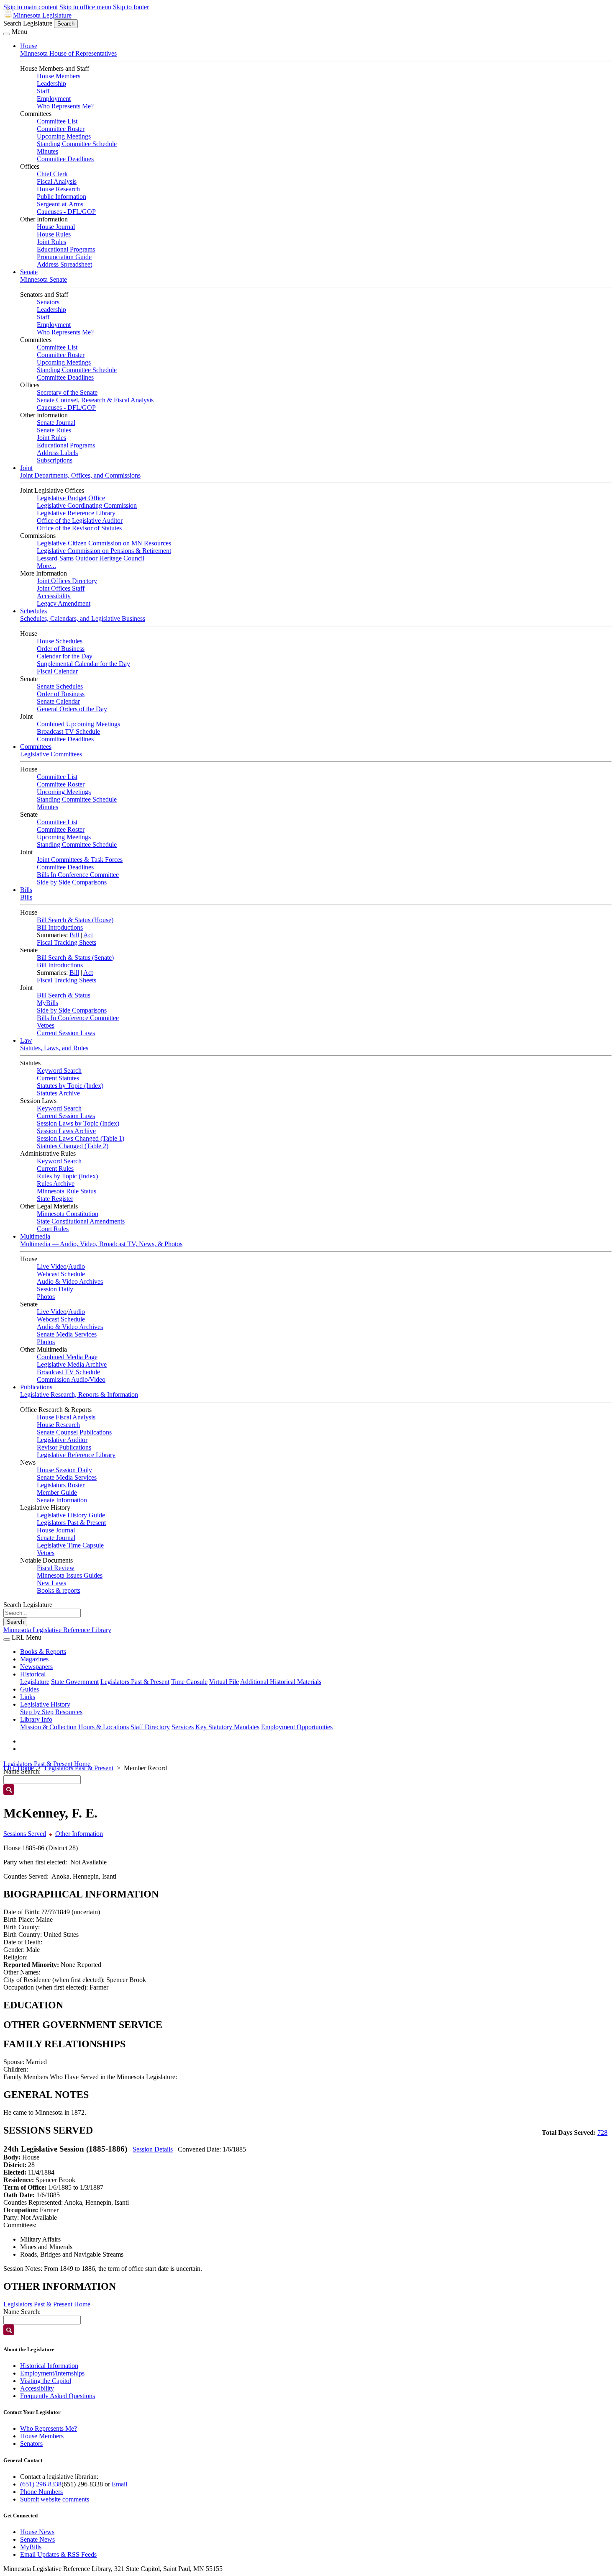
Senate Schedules (60, 686)
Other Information (79, 1834)
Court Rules (53, 1229)
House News (37, 2532)
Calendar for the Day (65, 656)
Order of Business (61, 649)
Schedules (33, 611)
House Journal (56, 227)
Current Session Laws (66, 1033)
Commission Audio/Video (71, 1379)
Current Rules (55, 1168)
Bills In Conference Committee (78, 875)
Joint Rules (51, 242)
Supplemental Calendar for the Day (83, 664)
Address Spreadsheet (64, 264)
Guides (29, 1689)
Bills (26, 890)
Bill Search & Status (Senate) (75, 958)
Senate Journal (56, 423)
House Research (58, 189)
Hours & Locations (104, 1727)
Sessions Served (25, 1834)
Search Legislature (28, 23)
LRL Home (19, 1768)
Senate (29, 272)
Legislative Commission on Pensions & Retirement (104, 551)
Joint (26, 468)
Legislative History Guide (71, 1515)
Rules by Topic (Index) (67, 1176)
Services (183, 1727)
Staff (43, 91)
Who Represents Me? (65, 106)
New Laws (51, 1583)
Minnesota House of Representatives (68, 53)
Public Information (61, 197)
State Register (55, 1199)
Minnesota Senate (44, 279)
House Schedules (60, 641)
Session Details (153, 2149)
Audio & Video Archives (70, 1282)
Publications (36, 1387)
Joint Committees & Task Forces (80, 860)
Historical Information (49, 2366)
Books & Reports (43, 1652)
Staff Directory (150, 1727)
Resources (69, 1712)
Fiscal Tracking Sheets (67, 942)
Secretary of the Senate (67, 392)
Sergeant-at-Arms (60, 204)
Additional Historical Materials (281, 1682)
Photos (46, 1297)
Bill (74, 935)
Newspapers (36, 1667)
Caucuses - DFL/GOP (66, 212)
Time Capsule (189, 1682)
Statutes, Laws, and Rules (54, 1048)
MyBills (47, 1003)
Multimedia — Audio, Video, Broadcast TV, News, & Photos (101, 1244)
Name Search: (22, 2312)
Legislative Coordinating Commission (87, 505)
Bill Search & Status (64, 995)
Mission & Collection (48, 1727)
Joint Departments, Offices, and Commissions (80, 475)
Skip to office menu (85, 7)
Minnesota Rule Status (67, 1191)
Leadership (51, 84)
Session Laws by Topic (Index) (78, 1123)
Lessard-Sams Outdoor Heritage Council (91, 558)
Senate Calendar (58, 701)
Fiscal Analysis (57, 181)
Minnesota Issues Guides (70, 1575)
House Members (59, 76)
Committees (36, 747)
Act (88, 935)
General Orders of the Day (72, 709)
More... (46, 566)
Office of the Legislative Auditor (80, 521)
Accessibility (54, 596)
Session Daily (55, 1289)
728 (602, 2133)
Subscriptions (55, 460)
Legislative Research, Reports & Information (79, 1395)
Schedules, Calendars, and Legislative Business (83, 618)
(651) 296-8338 (41, 2484)
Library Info (36, 1719)
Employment (54, 99)
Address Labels (57, 453)
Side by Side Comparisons (72, 882)
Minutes (47, 151)
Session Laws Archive (66, 1131)
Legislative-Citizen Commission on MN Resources (104, 543)
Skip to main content (31, 7)
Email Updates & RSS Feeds (58, 2554)
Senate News (37, 2539)
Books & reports (59, 1590)
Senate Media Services (67, 1334)
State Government (75, 1682)
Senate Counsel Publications (74, 1432)
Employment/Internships (52, 2373)
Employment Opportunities (297, 1727)
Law (26, 1040)
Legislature (35, 1682)
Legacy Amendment (64, 603)
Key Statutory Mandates (227, 1727)
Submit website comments (55, 2499)
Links (28, 1697)
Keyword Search (59, 1071)
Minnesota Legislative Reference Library (57, 1630)
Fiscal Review (56, 1568)
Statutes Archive (58, 1093)
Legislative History (45, 1704)
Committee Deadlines (65, 159)
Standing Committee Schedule (77, 144)
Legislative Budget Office (71, 498)
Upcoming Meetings (64, 136)
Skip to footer (131, 7)
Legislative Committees (51, 754)
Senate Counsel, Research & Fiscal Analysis (95, 400)
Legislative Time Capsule (70, 1545)
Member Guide (57, 1492)
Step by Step (37, 1712)
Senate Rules (54, 430)
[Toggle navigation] (7, 34)
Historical (33, 1674)
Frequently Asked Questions (58, 2396)
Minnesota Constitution (68, 1214)
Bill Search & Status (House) (75, 920)
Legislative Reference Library (76, 513)
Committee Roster (61, 129)
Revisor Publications (64, 1447)
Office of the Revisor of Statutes (79, 528)
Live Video (52, 1266)
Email (119, 2484)
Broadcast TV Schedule (68, 731)
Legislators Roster (61, 1485)
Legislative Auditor (62, 1440)
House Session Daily (64, 1470)
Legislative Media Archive (72, 1364)
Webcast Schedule (61, 1274)
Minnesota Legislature (42, 15)
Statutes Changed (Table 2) (73, 1146)
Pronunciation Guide (64, 257)
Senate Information (62, 1500)
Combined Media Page (67, 1357)
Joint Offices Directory (67, 581)
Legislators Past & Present (71, 1523)
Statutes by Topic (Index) (70, 1086)
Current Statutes (58, 1078)
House (29, 46)
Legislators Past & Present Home (47, 1764)
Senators (48, 302)
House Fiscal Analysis (66, 1417)
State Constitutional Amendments (81, 1221)
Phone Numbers (41, 2492)
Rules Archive (56, 1184)
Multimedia (35, 1236)
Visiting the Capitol (46, 2381)
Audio (77, 1266)
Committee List (57, 121)
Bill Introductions (60, 927)
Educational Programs (66, 249)
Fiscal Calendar (57, 671)
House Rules (54, 234)
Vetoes (46, 1025)
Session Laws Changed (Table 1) (81, 1138)
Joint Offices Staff (61, 588)
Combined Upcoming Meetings (78, 724)
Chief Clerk (52, 174)
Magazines (34, 1659)
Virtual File (224, 1682)
